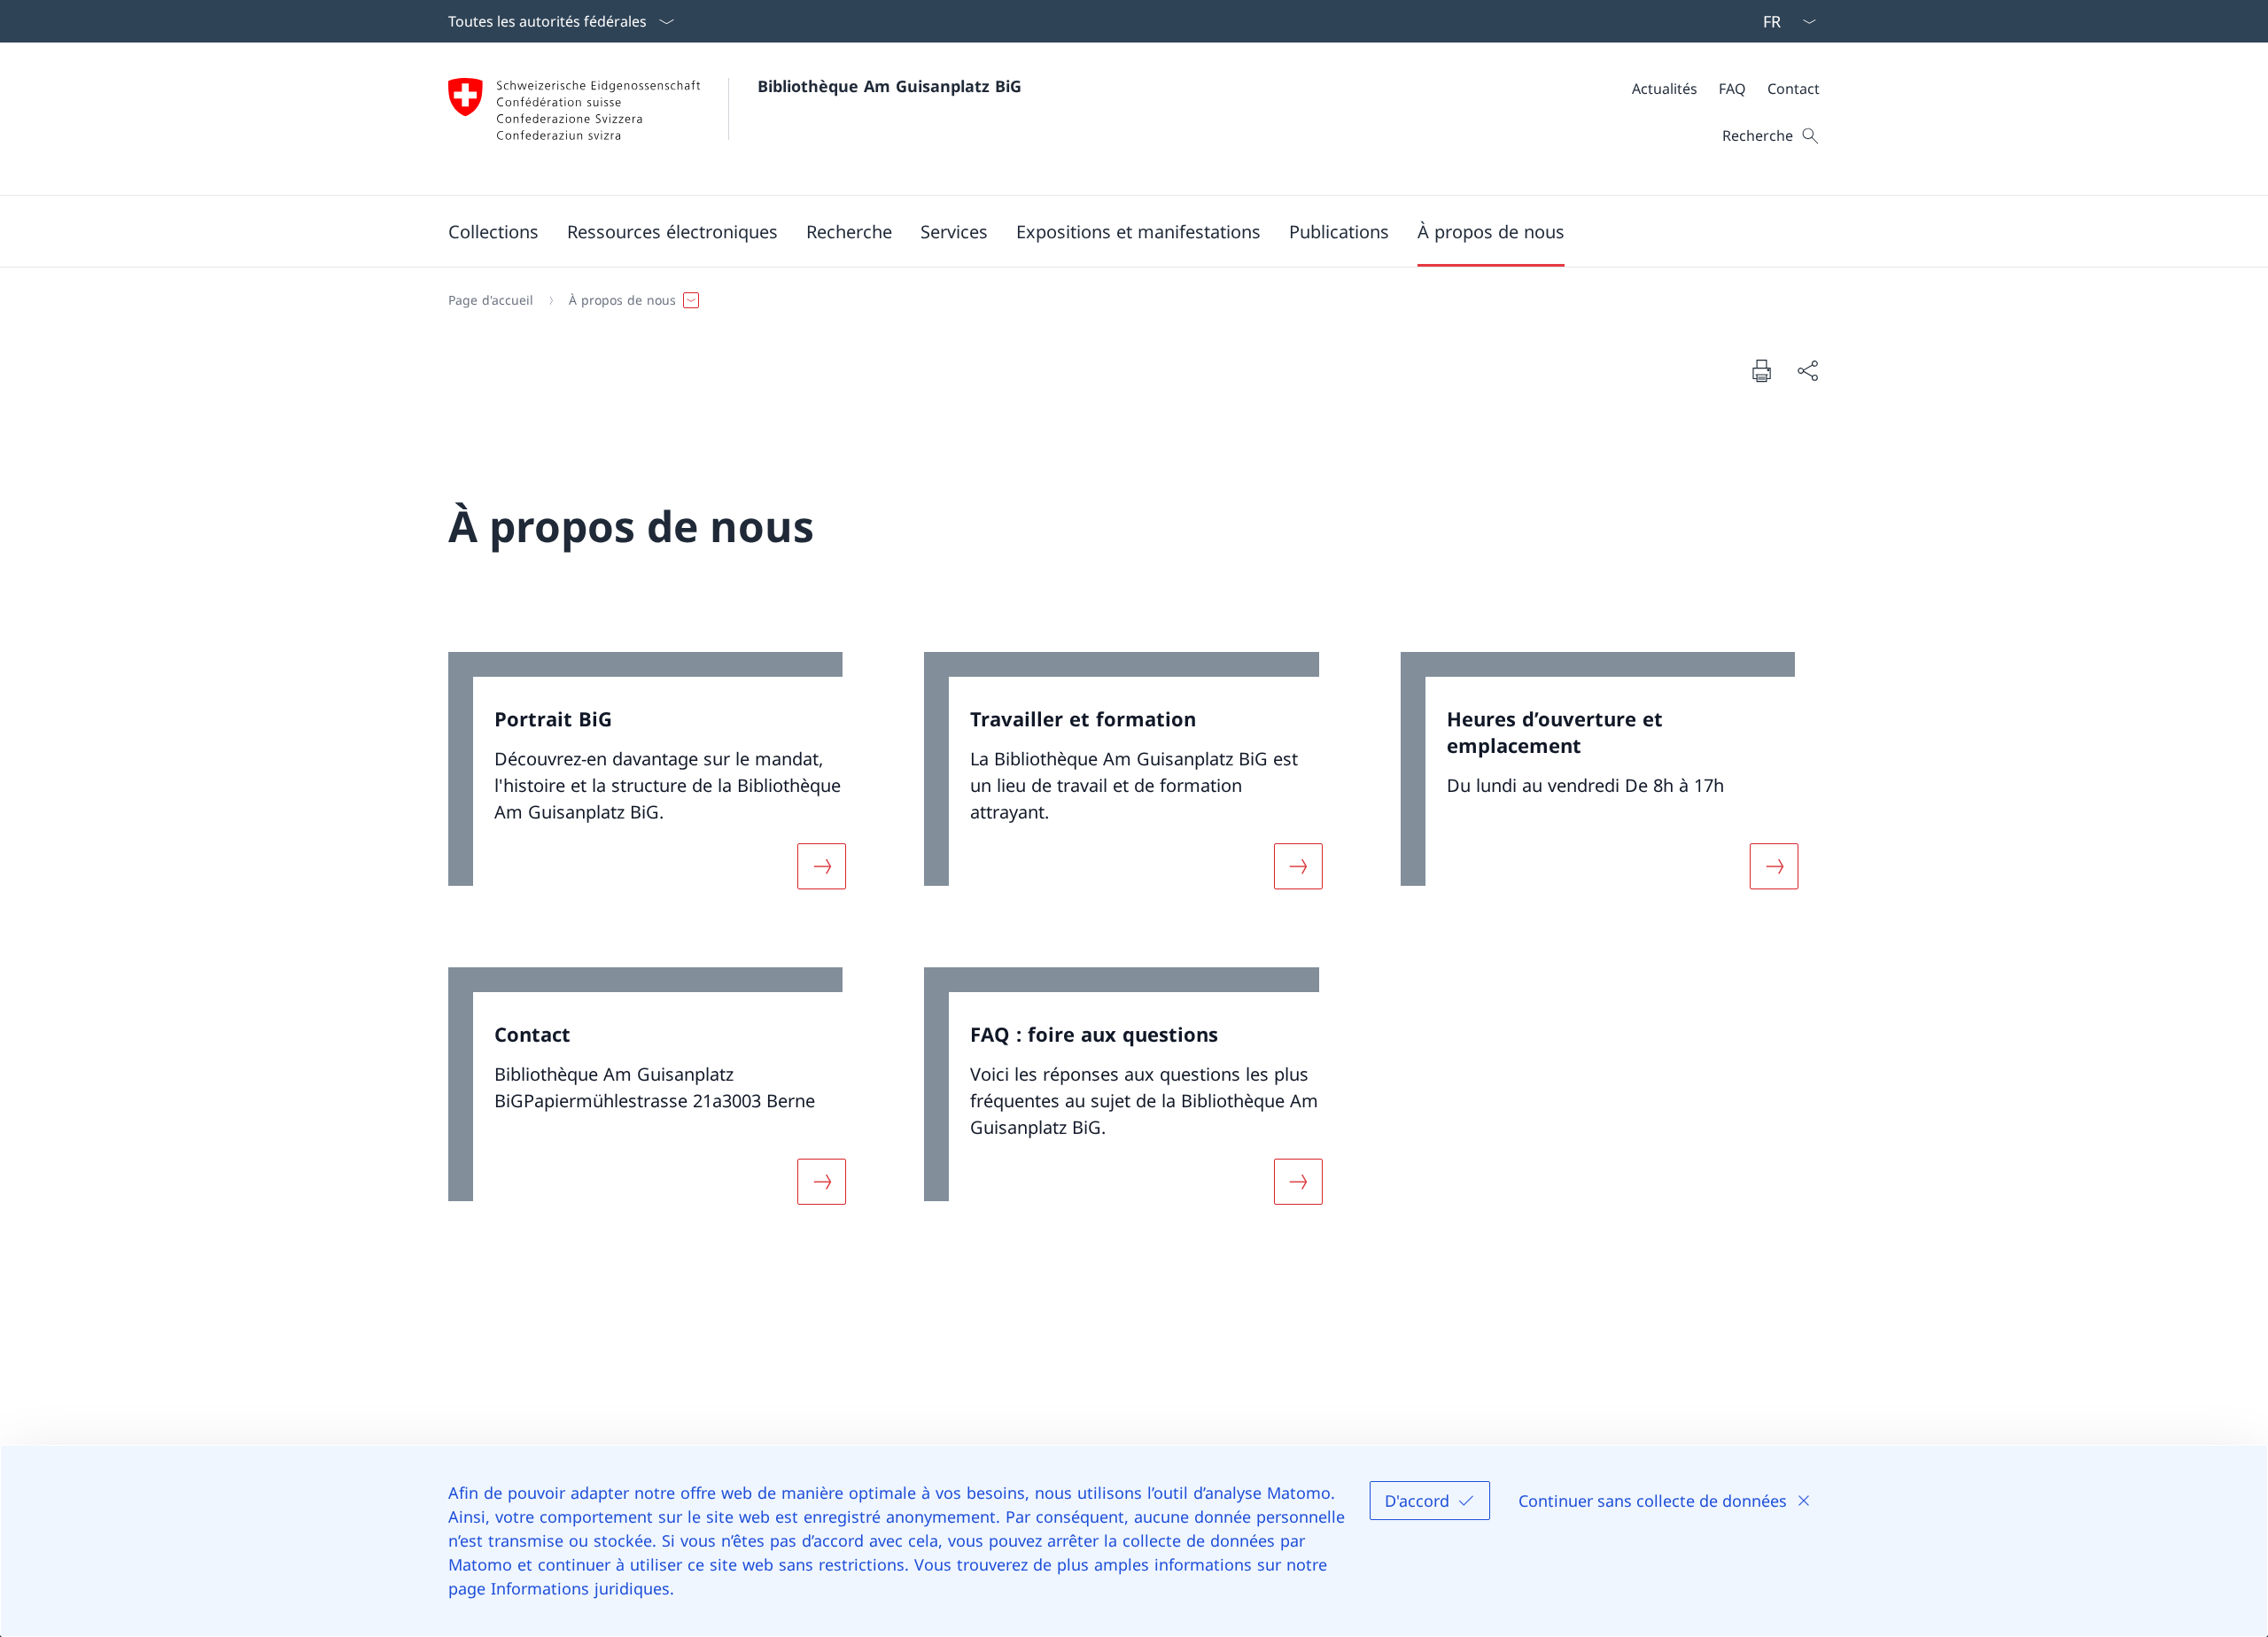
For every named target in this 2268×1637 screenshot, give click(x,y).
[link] (658, 781)
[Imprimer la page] (1761, 370)
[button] (493, 231)
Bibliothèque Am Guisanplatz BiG (889, 86)
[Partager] (1807, 370)
